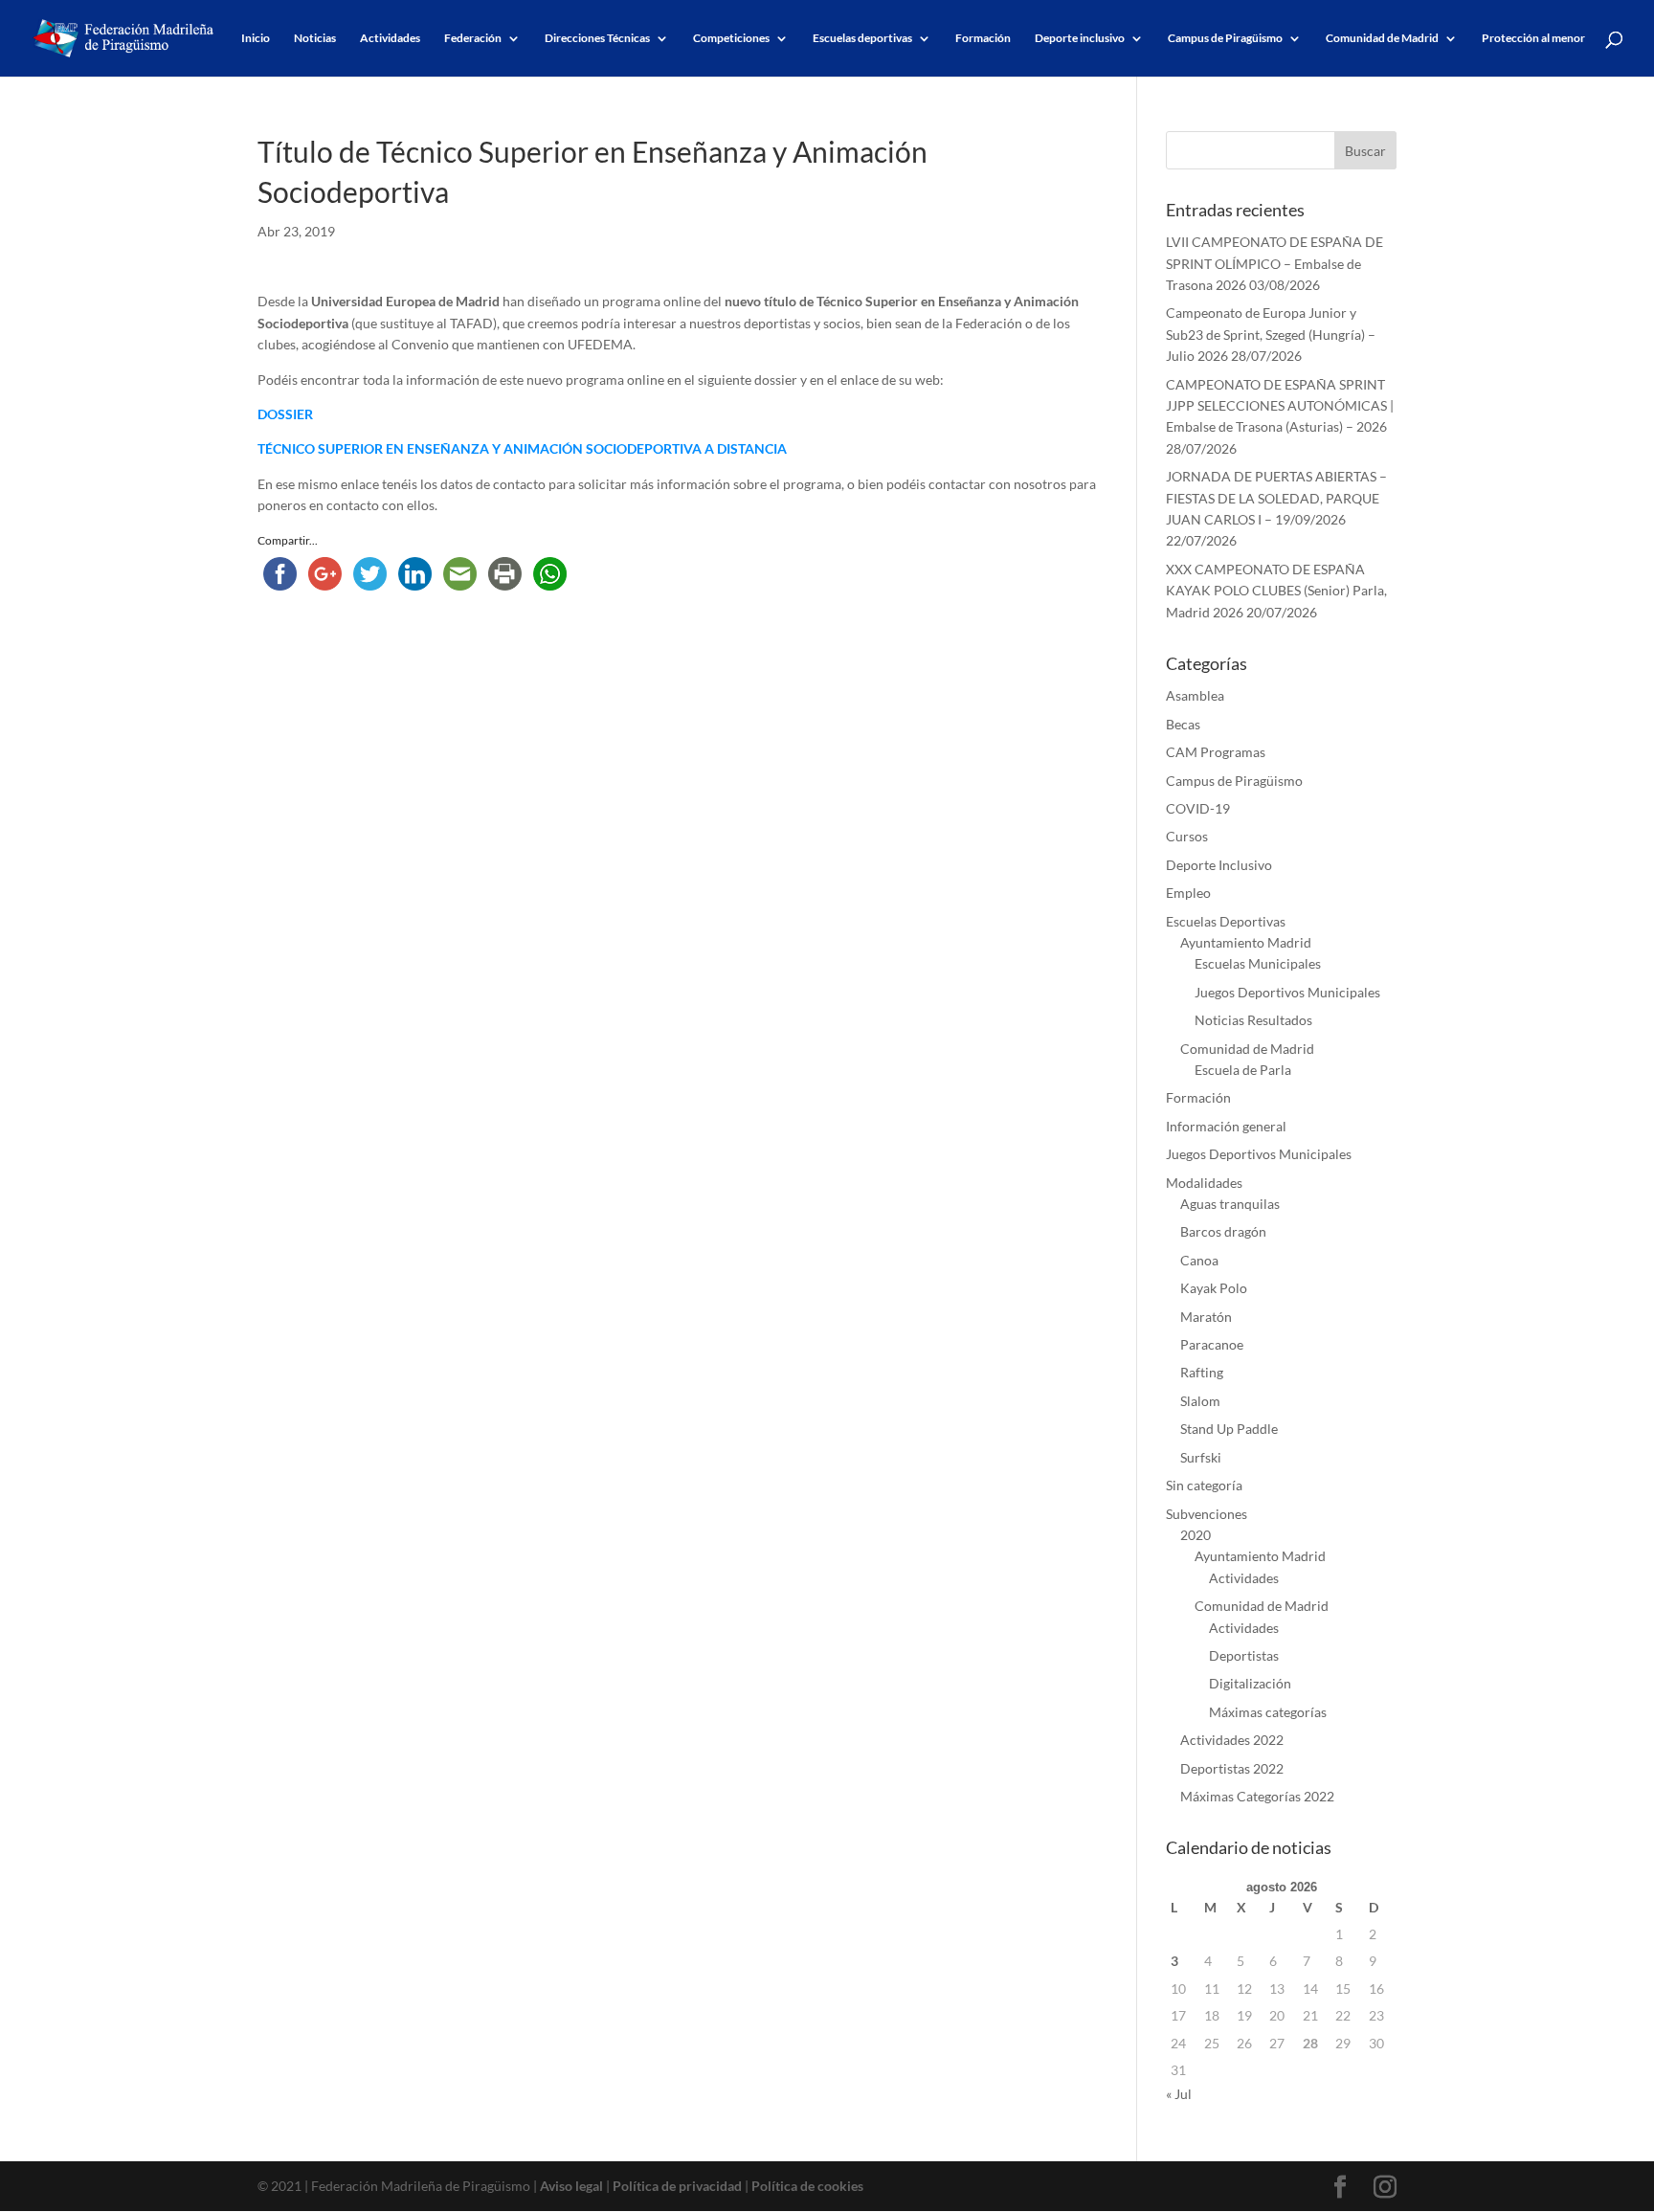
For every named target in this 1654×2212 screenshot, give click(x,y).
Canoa (1199, 1260)
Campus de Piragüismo (1225, 38)
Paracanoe (1212, 1344)
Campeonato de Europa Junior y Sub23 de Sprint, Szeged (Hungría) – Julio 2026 (1271, 334)
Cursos (1187, 836)
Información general (1226, 1126)
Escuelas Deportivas (1226, 921)
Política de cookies (807, 2186)
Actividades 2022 (1232, 1740)
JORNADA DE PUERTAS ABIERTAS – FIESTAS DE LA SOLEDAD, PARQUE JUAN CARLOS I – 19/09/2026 (1276, 498)
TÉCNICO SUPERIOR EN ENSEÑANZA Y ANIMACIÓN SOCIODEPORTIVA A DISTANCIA (522, 448)
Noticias (315, 38)
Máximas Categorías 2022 (1257, 1796)
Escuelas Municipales (1258, 963)
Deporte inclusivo (1080, 38)
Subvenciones (1207, 1514)
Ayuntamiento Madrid (1246, 942)
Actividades (390, 38)
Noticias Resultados (1253, 1020)
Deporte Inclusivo (1219, 865)
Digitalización (1250, 1683)
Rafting (1202, 1372)
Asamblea (1195, 695)
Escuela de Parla (1243, 1070)
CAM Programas (1216, 752)
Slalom (1200, 1401)
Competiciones (731, 38)
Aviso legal (571, 2186)
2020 (1196, 1535)
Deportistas (1244, 1655)
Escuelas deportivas (862, 38)
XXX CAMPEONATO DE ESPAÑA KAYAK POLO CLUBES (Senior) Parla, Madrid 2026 (1276, 591)
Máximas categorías (1268, 1712)
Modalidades (1204, 1183)
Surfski (1201, 1457)
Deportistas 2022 (1232, 1768)
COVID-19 (1198, 808)
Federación (473, 38)
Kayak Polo (1214, 1288)
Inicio (256, 38)
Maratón (1206, 1317)
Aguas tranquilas (1230, 1204)
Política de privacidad (677, 2186)
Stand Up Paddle (1229, 1429)
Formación (983, 38)
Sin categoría (1204, 1485)
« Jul (1179, 2094)
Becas (1183, 724)
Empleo (1188, 893)
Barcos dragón (1223, 1231)
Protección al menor (1533, 38)
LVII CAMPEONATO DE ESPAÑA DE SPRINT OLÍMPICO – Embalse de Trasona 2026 (1274, 263)
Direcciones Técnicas (597, 38)
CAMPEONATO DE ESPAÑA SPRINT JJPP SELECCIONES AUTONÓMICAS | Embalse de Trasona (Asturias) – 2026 (1280, 406)
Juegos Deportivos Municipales (1287, 992)
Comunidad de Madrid (1382, 38)
